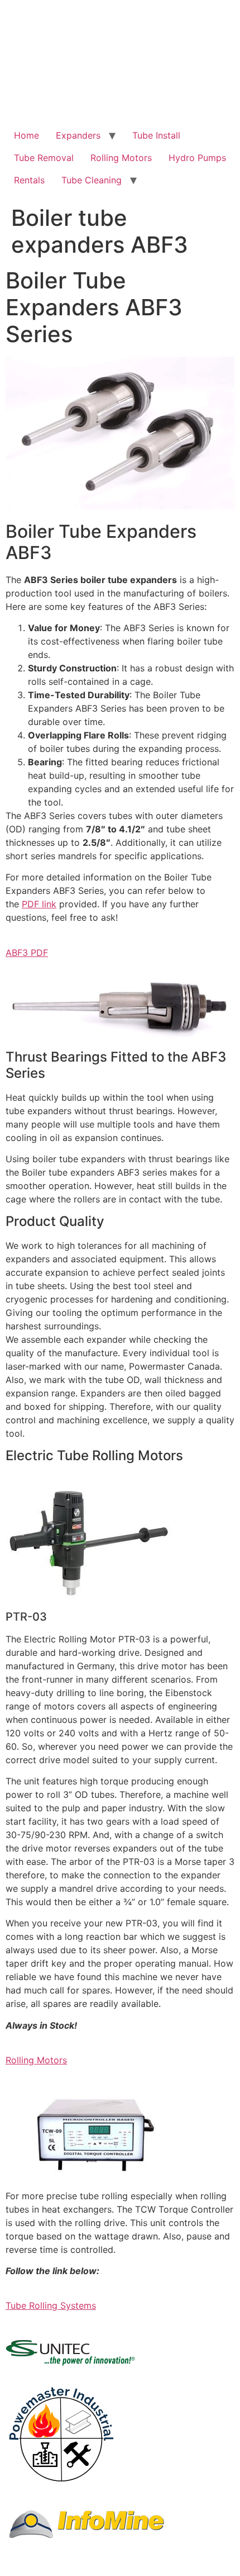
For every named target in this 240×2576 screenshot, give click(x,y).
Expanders (78, 135)
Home (27, 135)
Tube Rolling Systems (51, 2305)
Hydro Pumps (197, 158)
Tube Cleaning (92, 180)
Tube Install (156, 135)
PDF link (39, 904)
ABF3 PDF (27, 953)
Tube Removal (44, 158)
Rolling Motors (121, 158)
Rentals (29, 180)
